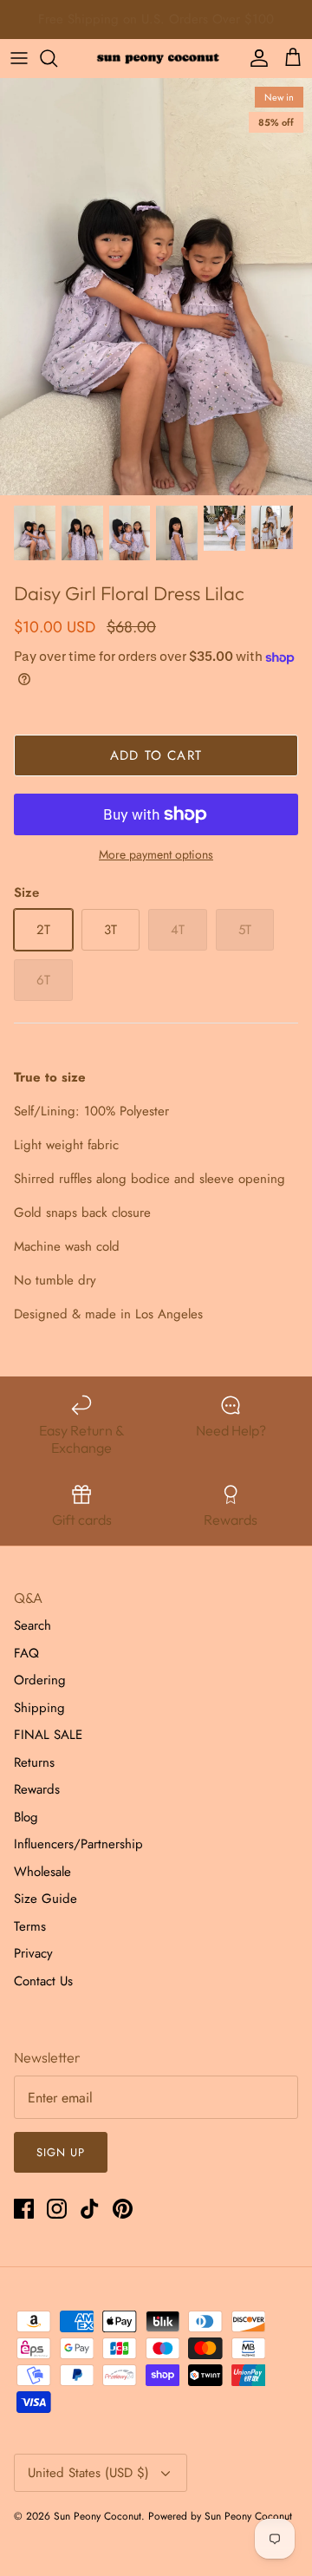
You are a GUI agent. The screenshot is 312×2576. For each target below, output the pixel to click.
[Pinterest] (123, 2209)
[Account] (255, 58)
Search (32, 1625)
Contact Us (43, 1981)
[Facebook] (24, 2209)
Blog (26, 1817)
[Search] (57, 58)
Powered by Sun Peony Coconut (220, 2516)
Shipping (39, 1708)
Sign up (61, 2152)
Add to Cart (156, 755)
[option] (156, 287)
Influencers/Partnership (78, 1844)
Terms (30, 1926)
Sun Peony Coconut (97, 2516)
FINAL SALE (48, 1735)
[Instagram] (57, 2209)
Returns (34, 1762)
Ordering (40, 1680)
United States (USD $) (88, 2473)
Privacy (33, 1953)
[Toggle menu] (19, 58)
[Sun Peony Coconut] (156, 58)
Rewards (37, 1789)
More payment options (156, 855)
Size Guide (45, 1899)
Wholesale (42, 1872)
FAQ (26, 1653)
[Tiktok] (90, 2209)
